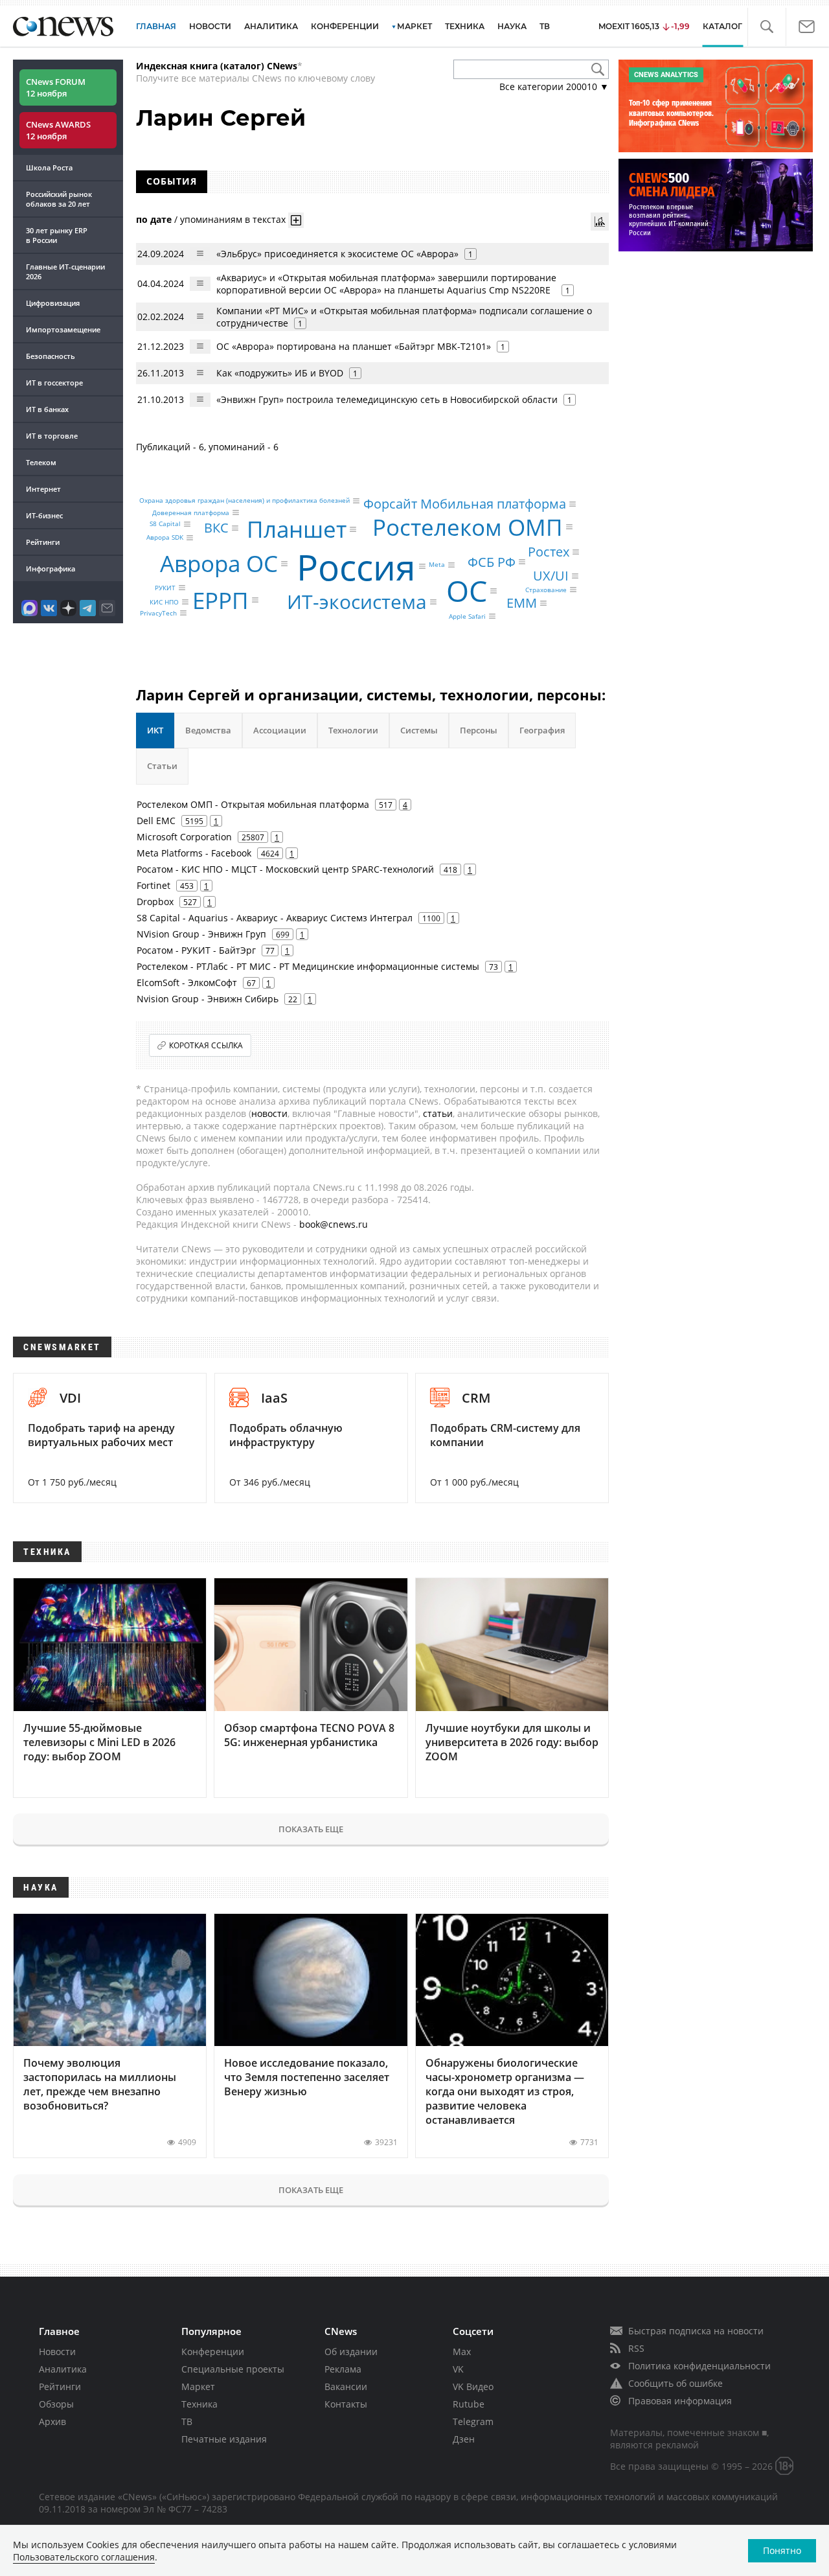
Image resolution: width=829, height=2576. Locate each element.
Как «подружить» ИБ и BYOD (280, 373)
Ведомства (208, 730)
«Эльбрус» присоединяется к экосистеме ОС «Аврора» (337, 254)
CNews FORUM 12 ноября (56, 87)
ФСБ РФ (492, 561)
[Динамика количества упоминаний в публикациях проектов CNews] (600, 222)
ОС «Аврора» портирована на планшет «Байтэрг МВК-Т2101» (354, 346)
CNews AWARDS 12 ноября (58, 130)
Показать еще (311, 1829)
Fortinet (153, 885)
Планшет (297, 529)
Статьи (162, 766)
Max (462, 2352)
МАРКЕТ (414, 26)
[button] (767, 27)
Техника (199, 2404)
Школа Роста (49, 167)
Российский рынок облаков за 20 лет (59, 199)
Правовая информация (680, 2401)
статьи (438, 1113)
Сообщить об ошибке (676, 2383)
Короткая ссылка (206, 1045)
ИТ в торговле (52, 436)
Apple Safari (467, 616)
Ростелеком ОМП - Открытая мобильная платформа (253, 804)
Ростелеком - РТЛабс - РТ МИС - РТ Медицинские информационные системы (308, 966)
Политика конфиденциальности (699, 2366)
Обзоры (56, 2404)
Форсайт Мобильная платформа (465, 504)
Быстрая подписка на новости (696, 2331)
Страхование (546, 590)
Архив (52, 2421)
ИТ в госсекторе (54, 383)
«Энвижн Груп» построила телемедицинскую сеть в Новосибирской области (387, 399)
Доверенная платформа (191, 512)
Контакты (346, 2404)
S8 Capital (165, 524)
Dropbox (155, 902)
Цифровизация (53, 303)
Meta (437, 565)
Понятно (782, 2550)
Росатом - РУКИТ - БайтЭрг (196, 950)
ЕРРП (221, 600)
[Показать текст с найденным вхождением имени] (296, 220)
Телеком (41, 462)
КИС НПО (164, 602)
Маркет (198, 2386)
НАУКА (512, 26)
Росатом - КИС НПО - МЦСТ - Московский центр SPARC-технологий (285, 869)
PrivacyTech (158, 613)
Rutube (469, 2404)
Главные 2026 (65, 271)
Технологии (353, 730)
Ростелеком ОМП (468, 527)
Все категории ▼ (554, 86)
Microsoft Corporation (184, 837)
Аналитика (271, 26)
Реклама (343, 2369)
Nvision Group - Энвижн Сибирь (208, 999)
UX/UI (551, 576)
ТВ (545, 26)
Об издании (351, 2352)
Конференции (213, 2352)
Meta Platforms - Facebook (194, 853)
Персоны (479, 730)
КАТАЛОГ (722, 26)
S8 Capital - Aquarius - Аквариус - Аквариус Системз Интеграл (275, 918)
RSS (636, 2348)
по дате (154, 219)
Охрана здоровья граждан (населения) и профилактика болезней (244, 501)
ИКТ (155, 730)
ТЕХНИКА (465, 26)
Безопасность (51, 356)
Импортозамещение (63, 329)
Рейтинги (43, 542)
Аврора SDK (165, 538)
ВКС (216, 528)
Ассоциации (280, 730)
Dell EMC (156, 821)
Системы (419, 730)
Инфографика (51, 569)
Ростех (549, 552)
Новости (57, 2352)
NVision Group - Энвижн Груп (201, 934)
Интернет (43, 489)
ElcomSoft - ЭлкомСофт (187, 983)
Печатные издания (224, 2439)
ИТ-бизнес (44, 515)
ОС (467, 591)
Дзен (464, 2439)
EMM (522, 603)
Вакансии (346, 2386)
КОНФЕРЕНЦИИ (345, 26)
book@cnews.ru (334, 1224)
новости (269, 1113)
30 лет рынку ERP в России (57, 235)
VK (458, 2369)
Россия (356, 566)
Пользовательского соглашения (84, 2557)
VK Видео (473, 2386)
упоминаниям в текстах (233, 219)
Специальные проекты (233, 2369)
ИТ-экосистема (357, 602)
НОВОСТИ (210, 26)
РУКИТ (165, 588)
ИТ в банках (47, 409)
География (542, 730)
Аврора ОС (219, 563)
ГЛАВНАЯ (156, 26)
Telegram (473, 2421)
